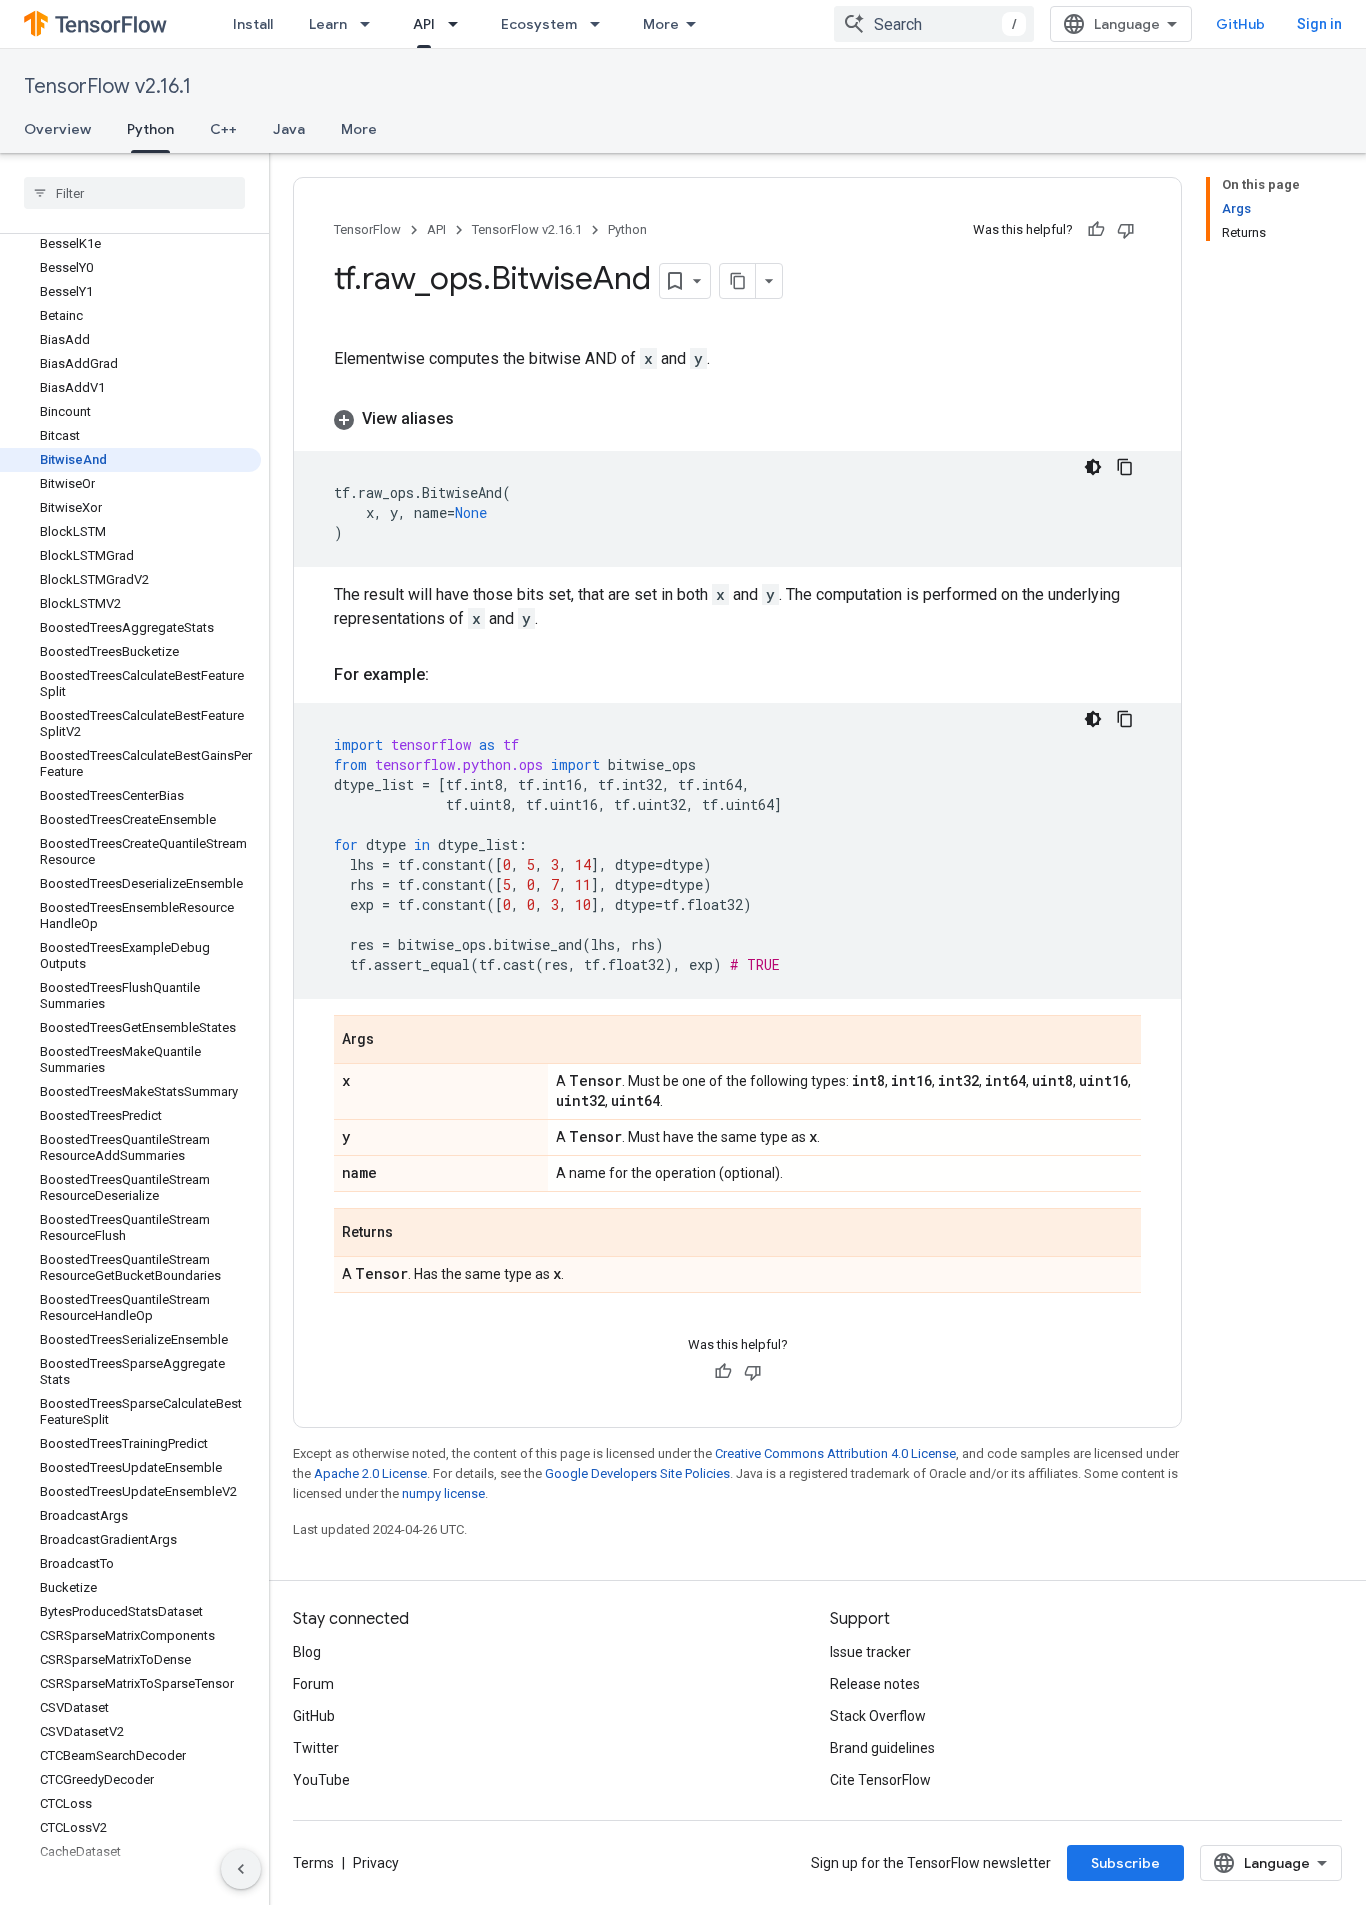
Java (289, 129)
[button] (737, 419)
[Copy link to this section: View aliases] (474, 419)
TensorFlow (367, 229)
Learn (328, 24)
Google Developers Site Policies (637, 1473)
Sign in (1319, 24)
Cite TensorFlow (880, 1780)
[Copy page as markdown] (738, 281)
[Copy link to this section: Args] (394, 1041)
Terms (313, 1863)
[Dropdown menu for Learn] (371, 24)
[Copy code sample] (1125, 467)
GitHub (1240, 24)
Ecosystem (539, 24)
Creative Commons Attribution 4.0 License (835, 1453)
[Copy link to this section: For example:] (449, 675)
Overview (57, 129)
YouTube (321, 1780)
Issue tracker (870, 1652)
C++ (223, 129)
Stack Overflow (878, 1716)
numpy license (443, 1493)
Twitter (316, 1748)
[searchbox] (134, 193)
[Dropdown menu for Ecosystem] (601, 24)
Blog (307, 1652)
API (424, 24)
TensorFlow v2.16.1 (107, 86)
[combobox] (934, 24)
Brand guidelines (882, 1748)
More (661, 24)
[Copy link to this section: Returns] (413, 1234)
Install (253, 24)
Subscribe (1125, 1863)
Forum (313, 1684)
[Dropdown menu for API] (459, 24)
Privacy (376, 1863)
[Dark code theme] (1093, 467)
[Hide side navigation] (241, 1869)
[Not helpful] (1126, 230)
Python (150, 129)
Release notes (875, 1684)
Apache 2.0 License (370, 1473)
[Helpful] (1096, 230)
